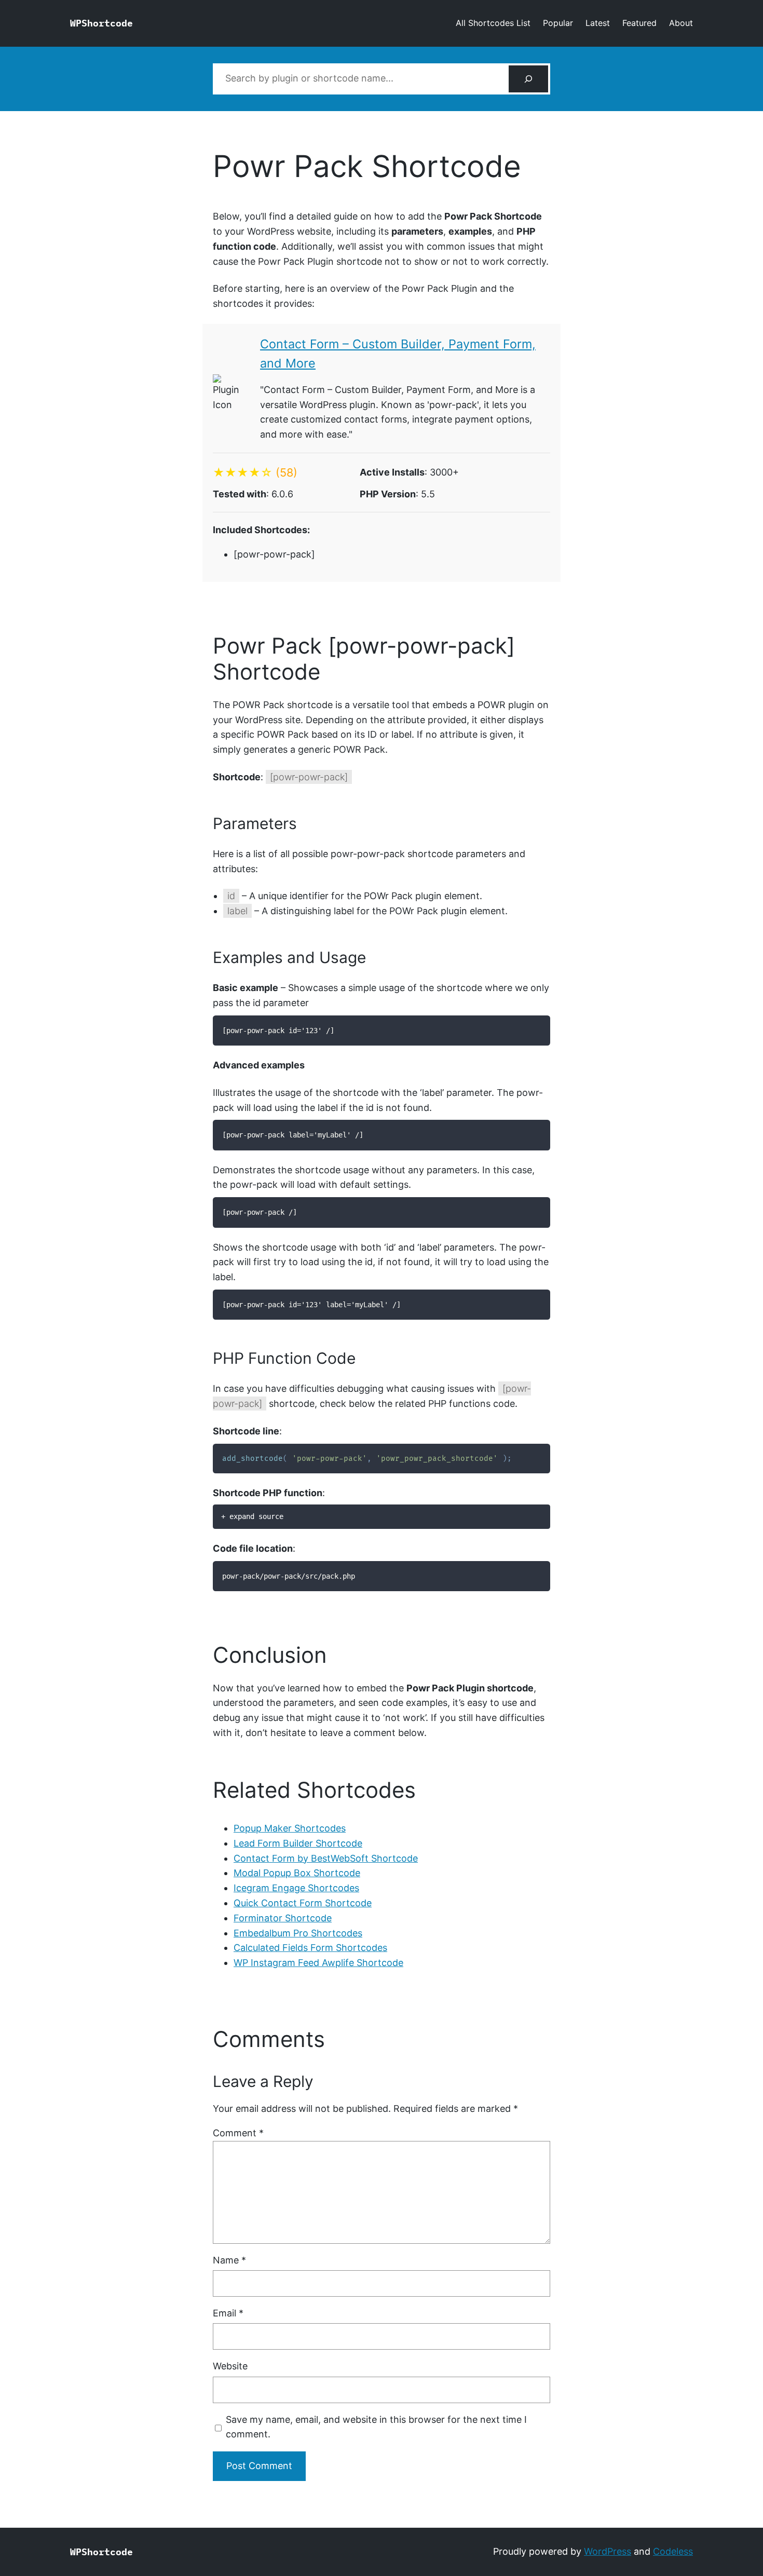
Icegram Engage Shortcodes (296, 1888)
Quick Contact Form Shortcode (303, 1903)
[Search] (528, 79)
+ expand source (252, 1516)
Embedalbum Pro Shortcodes (298, 1933)
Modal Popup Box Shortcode (297, 1873)
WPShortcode (101, 23)
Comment (238, 2133)
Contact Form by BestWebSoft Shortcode (326, 1858)
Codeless (673, 2551)
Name (229, 2260)
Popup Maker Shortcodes (290, 1828)
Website (230, 2366)
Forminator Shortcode (283, 1918)
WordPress (608, 2551)
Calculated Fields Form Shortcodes (310, 1948)
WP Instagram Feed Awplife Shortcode (318, 1963)
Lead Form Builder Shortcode (298, 1843)
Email (228, 2313)
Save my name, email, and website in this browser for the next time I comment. (376, 2427)
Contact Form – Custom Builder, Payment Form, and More (398, 354)
